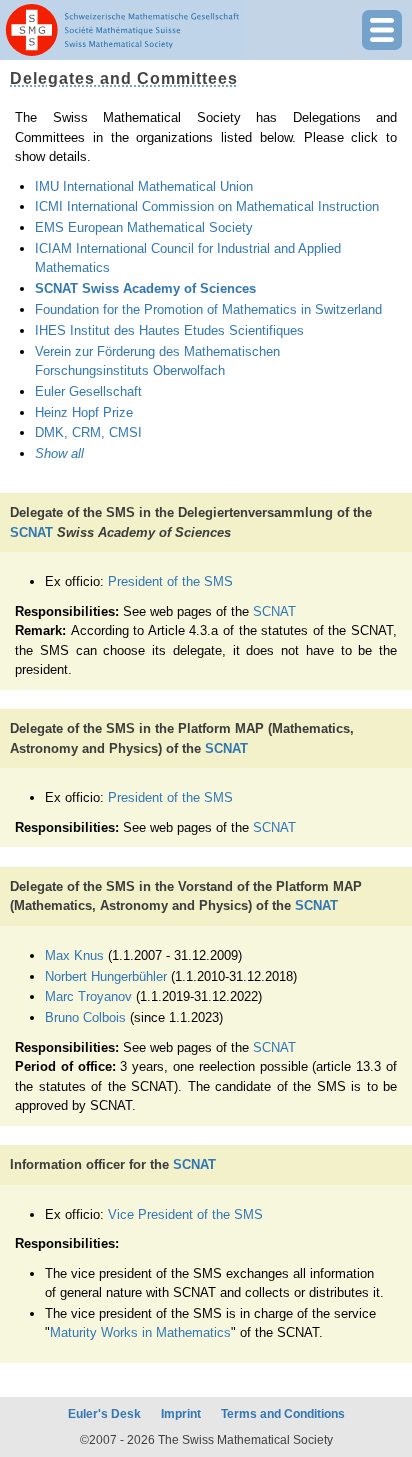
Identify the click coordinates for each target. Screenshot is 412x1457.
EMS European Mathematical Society (144, 227)
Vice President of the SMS (185, 1214)
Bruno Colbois (85, 1017)
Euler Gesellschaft (88, 391)
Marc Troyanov (88, 996)
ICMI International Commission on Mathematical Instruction (207, 206)
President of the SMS (170, 581)
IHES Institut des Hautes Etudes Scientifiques (169, 330)
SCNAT (31, 532)
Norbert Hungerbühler (106, 976)
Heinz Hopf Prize (84, 412)
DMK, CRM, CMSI (88, 432)
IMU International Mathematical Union (144, 186)
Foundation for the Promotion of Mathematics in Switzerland (208, 309)
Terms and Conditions (283, 1414)
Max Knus (74, 955)
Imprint (181, 1414)
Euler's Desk (104, 1414)
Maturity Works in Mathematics (140, 1332)
